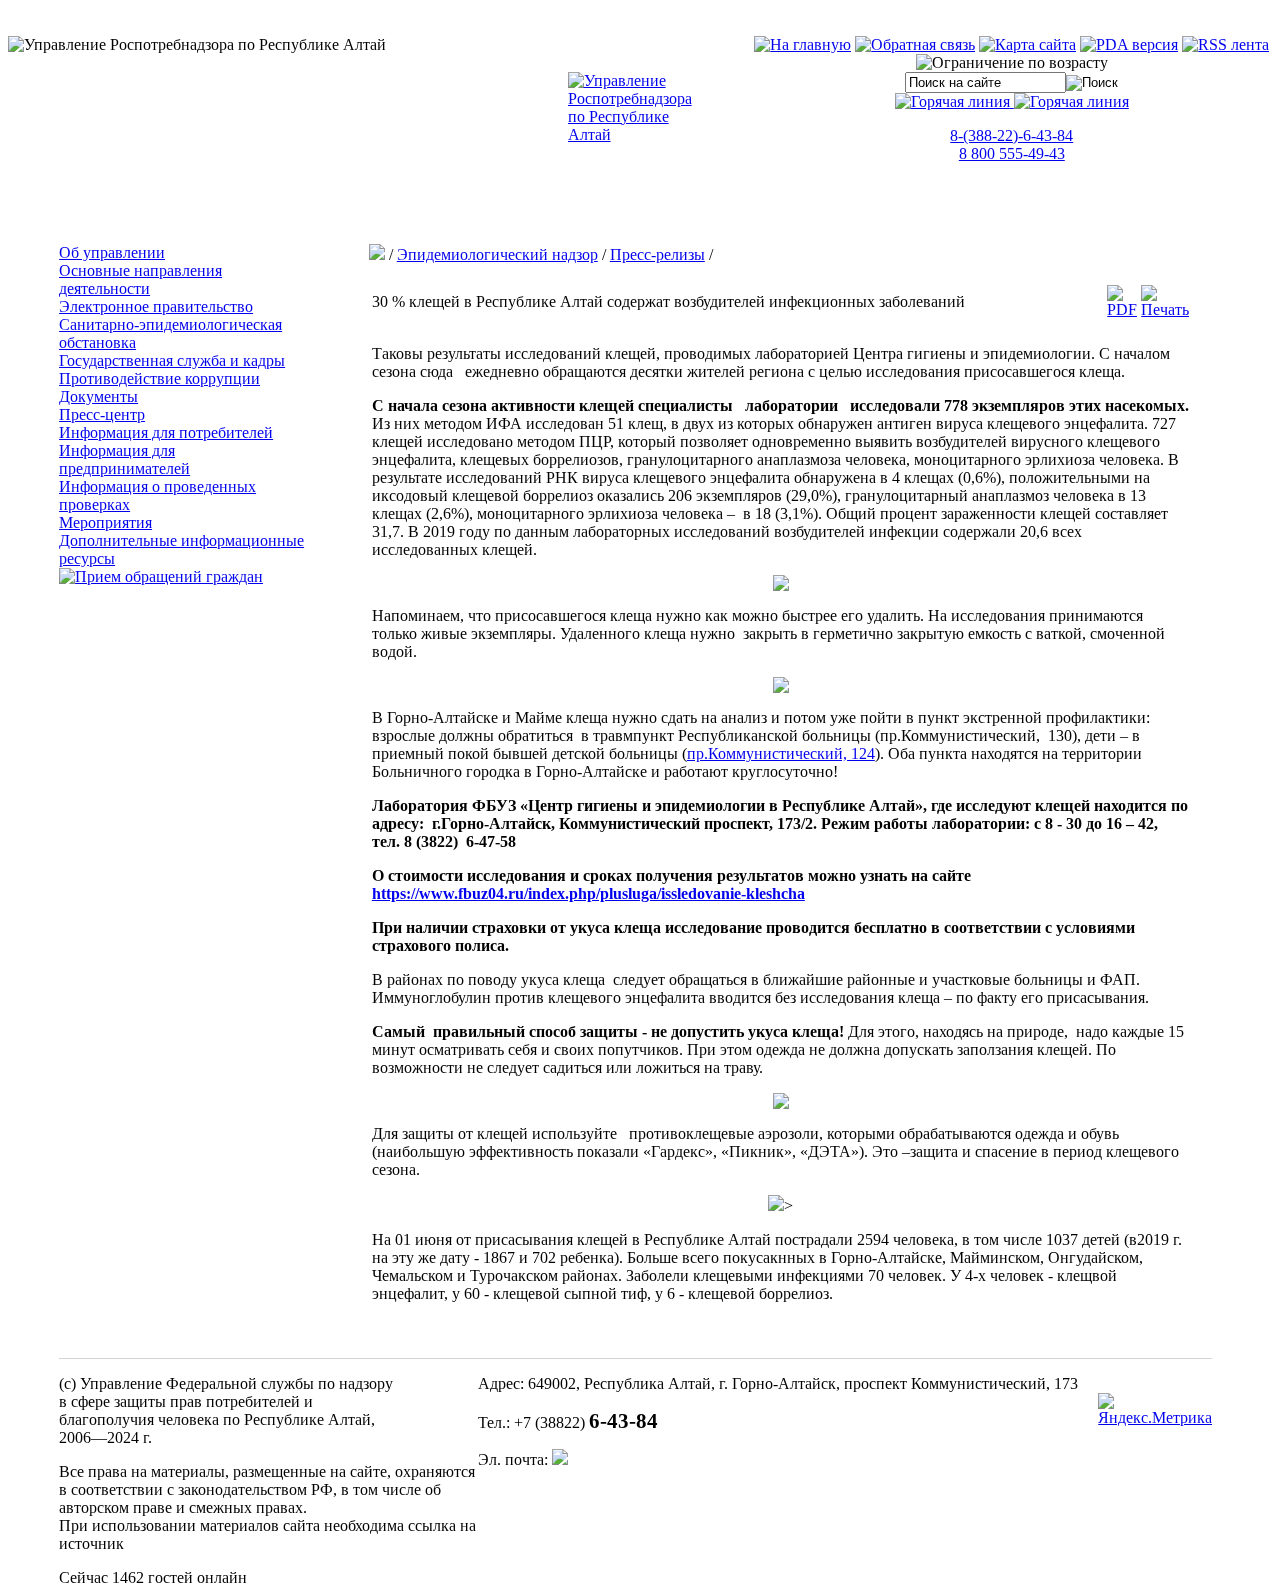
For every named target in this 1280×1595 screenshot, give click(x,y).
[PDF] (1122, 309)
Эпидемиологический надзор (497, 254)
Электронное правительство (156, 306)
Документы (98, 396)
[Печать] (1165, 309)
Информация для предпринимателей (124, 459)
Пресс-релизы (657, 254)
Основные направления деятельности (140, 279)
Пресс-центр (102, 414)
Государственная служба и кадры (172, 360)
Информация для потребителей (166, 432)
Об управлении (112, 252)
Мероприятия (105, 522)
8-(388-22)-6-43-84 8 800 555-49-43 (1011, 144)
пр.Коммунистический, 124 (781, 753)
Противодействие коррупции (159, 378)
